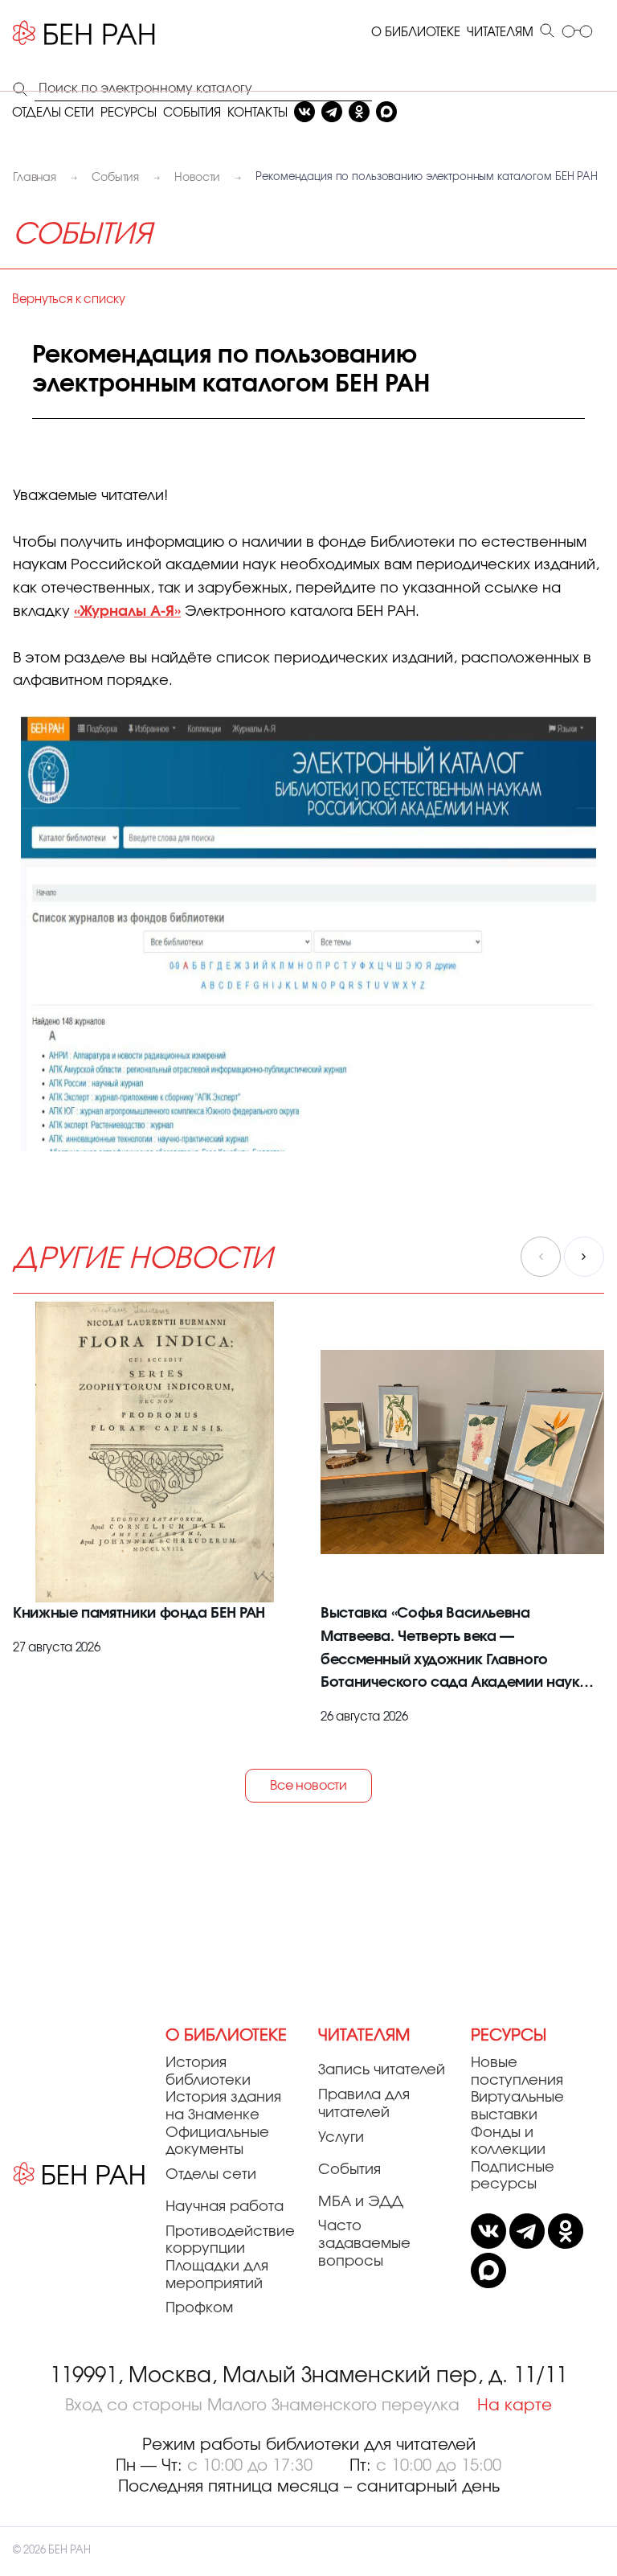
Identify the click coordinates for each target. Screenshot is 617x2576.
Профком (199, 2308)
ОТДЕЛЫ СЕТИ (53, 113)
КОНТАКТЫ (257, 113)
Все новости (308, 1786)
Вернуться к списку (69, 299)
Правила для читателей (364, 2104)
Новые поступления (517, 2072)
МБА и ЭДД (361, 2202)
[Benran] (84, 33)
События (349, 2170)
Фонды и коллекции (508, 2142)
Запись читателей (382, 2070)
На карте (515, 2406)
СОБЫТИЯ (192, 113)
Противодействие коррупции (230, 2241)
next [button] (584, 1257)
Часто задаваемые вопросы (364, 2244)
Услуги (341, 2138)
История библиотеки (208, 2072)
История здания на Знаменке (223, 2106)
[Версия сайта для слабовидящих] (577, 33)
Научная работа (225, 2207)
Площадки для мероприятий (217, 2275)
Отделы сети (211, 2175)
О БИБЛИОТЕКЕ (416, 33)
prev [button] (541, 1257)
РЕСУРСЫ (129, 113)
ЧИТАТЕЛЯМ (500, 33)
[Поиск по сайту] (547, 32)
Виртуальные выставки (517, 2106)
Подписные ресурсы (513, 2176)
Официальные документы (217, 2142)
